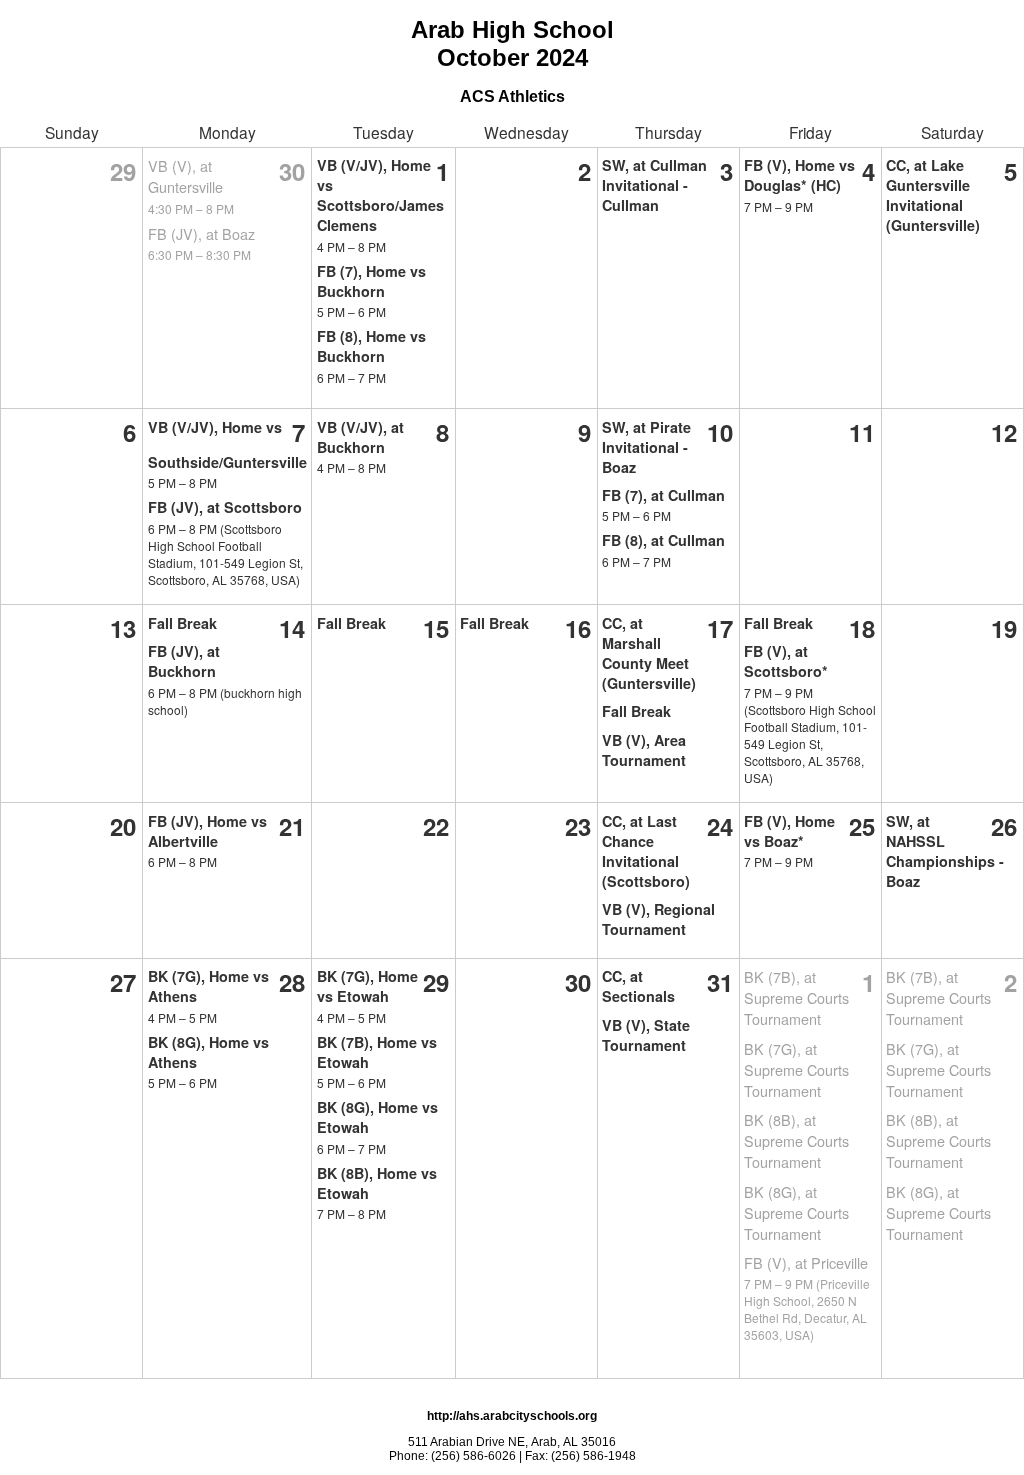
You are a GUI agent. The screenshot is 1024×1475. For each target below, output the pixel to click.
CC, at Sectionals (638, 986)
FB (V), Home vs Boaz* (789, 831)
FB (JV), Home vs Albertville (207, 831)
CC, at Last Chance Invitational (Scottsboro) (646, 851)
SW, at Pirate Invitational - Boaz (646, 447)
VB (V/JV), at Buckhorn (360, 437)
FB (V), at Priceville (806, 1262)
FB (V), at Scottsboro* (786, 661)
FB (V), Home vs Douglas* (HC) (799, 175)
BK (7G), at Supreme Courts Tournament (796, 1069)
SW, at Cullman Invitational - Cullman (654, 185)
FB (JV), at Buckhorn (184, 661)
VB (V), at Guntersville (185, 176)
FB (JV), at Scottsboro (225, 507)
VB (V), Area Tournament (644, 750)
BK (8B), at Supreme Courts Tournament (796, 1140)
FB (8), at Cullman (663, 540)
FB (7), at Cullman (663, 495)
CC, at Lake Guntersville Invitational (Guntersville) (933, 195)
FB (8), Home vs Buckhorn (371, 346)
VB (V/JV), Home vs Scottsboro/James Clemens (380, 195)
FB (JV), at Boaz (201, 233)
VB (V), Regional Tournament (658, 919)
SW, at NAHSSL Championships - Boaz (945, 851)
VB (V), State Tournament (646, 1035)
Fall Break (182, 623)
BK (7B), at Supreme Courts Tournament (796, 997)
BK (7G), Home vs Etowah (367, 986)
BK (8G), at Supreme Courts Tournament (796, 1212)
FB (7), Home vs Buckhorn (371, 281)
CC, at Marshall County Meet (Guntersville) (649, 653)
